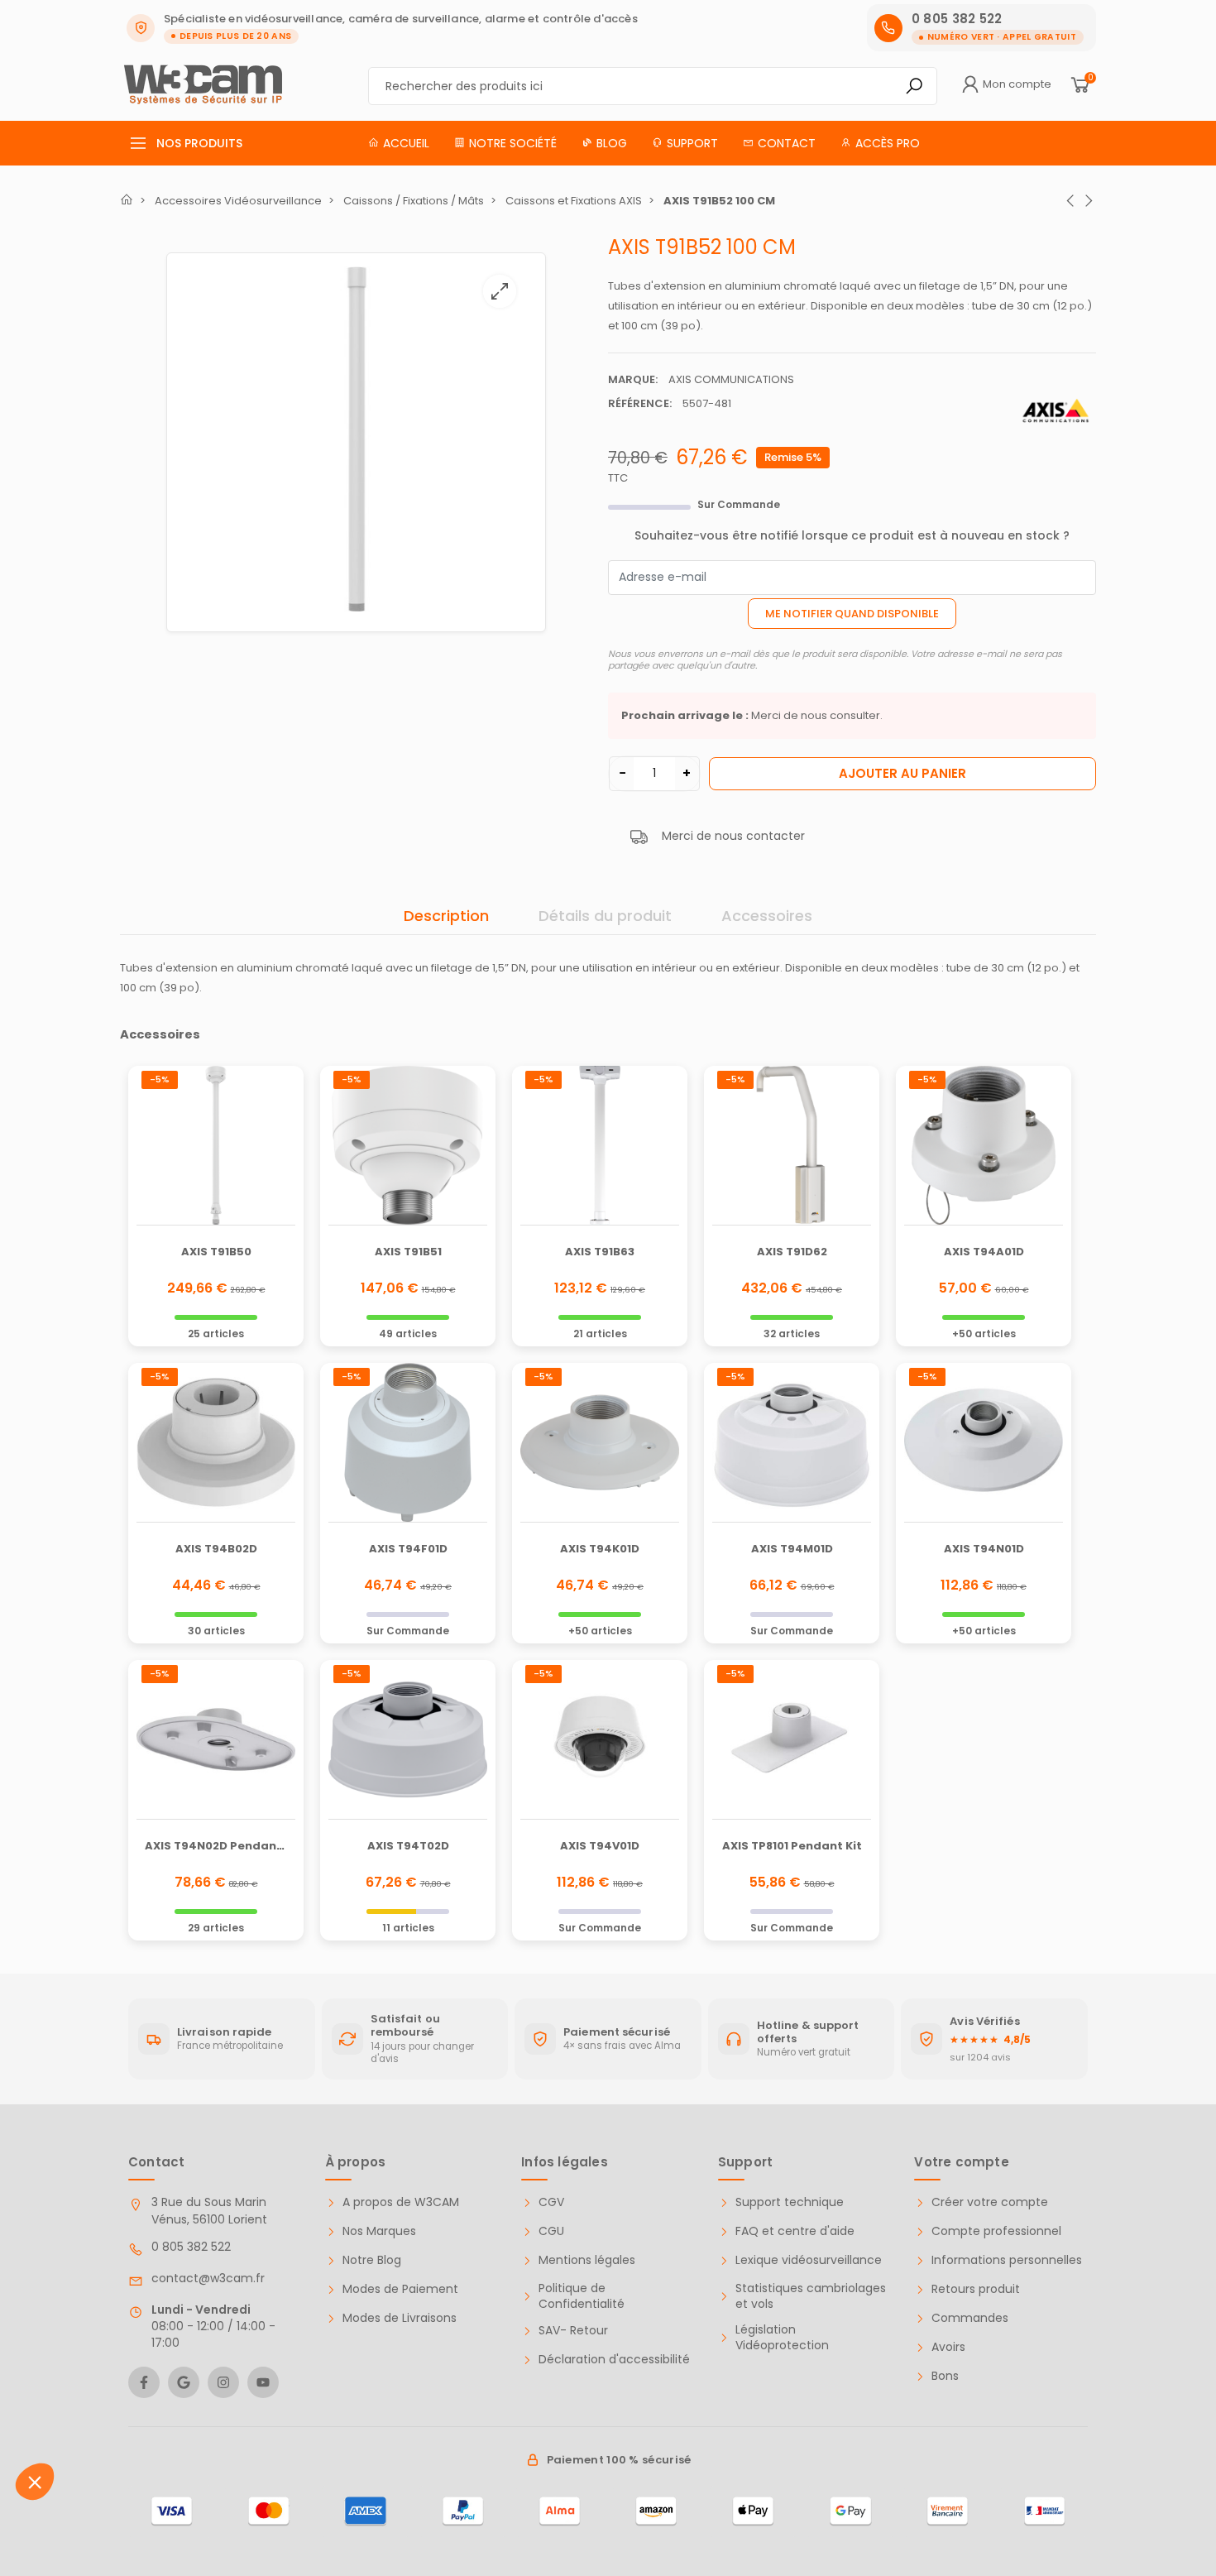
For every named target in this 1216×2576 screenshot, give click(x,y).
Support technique (790, 2202)
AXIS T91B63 (600, 1252)
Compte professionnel (996, 2231)
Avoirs (948, 2347)
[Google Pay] (850, 2511)
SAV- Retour (573, 2331)
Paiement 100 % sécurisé (619, 2460)
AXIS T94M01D (792, 1549)
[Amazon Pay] (656, 2511)
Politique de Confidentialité (582, 2297)
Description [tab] (446, 916)
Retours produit (976, 2289)
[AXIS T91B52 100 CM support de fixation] (356, 439)
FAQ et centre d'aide (795, 2231)
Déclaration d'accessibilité (614, 2360)
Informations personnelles (1007, 2260)
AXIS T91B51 (408, 1252)
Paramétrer (103, 2492)
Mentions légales (587, 2260)
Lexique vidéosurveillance (809, 2260)
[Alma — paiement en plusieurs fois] (560, 2511)
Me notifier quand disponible (852, 614)
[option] (356, 442)
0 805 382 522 (191, 2247)
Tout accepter (277, 2492)
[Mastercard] (268, 2511)
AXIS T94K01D (600, 1549)
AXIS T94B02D (216, 1549)
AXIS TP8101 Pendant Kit (792, 1846)
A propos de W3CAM (401, 2202)
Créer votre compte (990, 2202)
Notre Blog (372, 2260)
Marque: (633, 379)
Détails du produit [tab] (605, 916)
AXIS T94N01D (984, 1549)
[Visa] (172, 2511)
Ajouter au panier (902, 773)
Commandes (970, 2318)
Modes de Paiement (400, 2289)
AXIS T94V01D (600, 1846)
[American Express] (365, 2511)
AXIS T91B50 (216, 1252)
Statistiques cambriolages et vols (811, 2297)
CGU (551, 2231)
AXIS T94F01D (408, 1549)
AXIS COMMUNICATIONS (731, 379)
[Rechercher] (914, 86)
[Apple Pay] (753, 2511)
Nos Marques (379, 2231)
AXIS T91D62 (792, 1252)
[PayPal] (463, 2511)
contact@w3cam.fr (208, 2278)
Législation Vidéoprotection (782, 2338)
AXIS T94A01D (984, 1252)
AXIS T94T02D (408, 1846)
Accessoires (767, 916)
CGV (551, 2202)
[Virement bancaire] (948, 2511)
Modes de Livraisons (400, 2318)
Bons (945, 2376)
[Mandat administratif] (1044, 2511)
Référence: (640, 403)
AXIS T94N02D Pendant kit (223, 1846)
